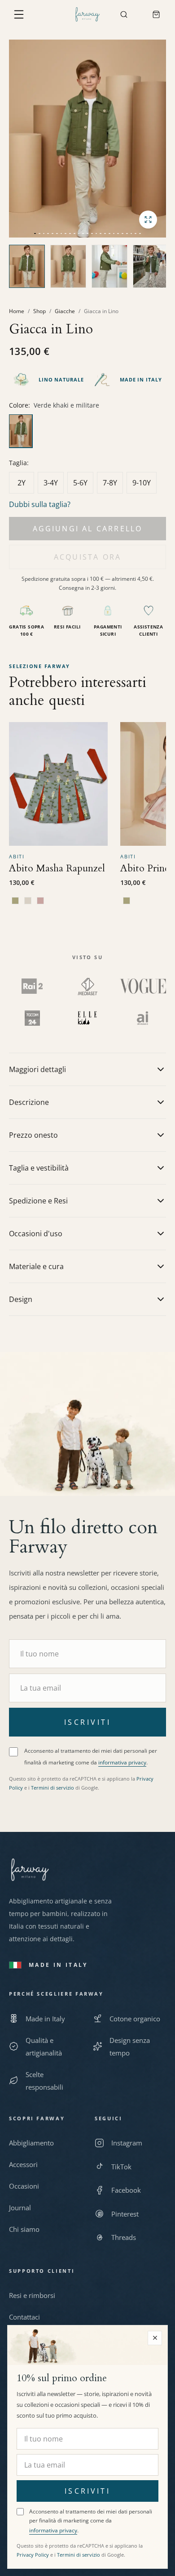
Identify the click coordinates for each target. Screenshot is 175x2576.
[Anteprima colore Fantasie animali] (28, 901)
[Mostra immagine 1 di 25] (35, 229)
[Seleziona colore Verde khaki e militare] (21, 431)
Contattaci (24, 2317)
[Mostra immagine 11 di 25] (79, 229)
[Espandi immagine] (148, 220)
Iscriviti (87, 1722)
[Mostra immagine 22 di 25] (127, 229)
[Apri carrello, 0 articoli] (156, 14)
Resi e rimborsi (32, 2295)
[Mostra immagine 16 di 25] (101, 229)
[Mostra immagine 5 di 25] (52, 229)
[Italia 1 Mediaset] (88, 986)
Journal (20, 2208)
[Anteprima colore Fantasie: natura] (15, 901)
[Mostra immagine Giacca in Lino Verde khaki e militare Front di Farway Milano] (68, 266)
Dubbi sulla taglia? (40, 504)
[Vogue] (143, 986)
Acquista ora (87, 557)
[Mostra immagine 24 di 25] (136, 229)
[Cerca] (124, 14)
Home (17, 311)
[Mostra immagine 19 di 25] (114, 229)
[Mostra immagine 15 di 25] (96, 229)
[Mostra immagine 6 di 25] (57, 229)
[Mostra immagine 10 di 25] (74, 229)
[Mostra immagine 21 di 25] (122, 229)
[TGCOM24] (32, 1018)
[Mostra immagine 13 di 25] (87, 229)
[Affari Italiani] (143, 1018)
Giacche (65, 311)
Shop (39, 311)
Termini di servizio (52, 1788)
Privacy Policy (33, 2555)
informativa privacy (122, 1762)
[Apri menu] (19, 14)
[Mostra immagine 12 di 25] (83, 229)
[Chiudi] (155, 2338)
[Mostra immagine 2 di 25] (39, 229)
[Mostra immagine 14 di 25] (92, 229)
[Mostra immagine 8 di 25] (66, 229)
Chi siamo (24, 2229)
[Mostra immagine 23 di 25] (131, 229)
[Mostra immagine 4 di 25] (48, 229)
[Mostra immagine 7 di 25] (61, 229)
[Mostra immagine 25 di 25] (140, 229)
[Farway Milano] (87, 14)
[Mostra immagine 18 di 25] (109, 229)
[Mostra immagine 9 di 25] (70, 229)
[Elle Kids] (87, 1018)
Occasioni (24, 2186)
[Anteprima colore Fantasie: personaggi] (40, 901)
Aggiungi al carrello (88, 529)
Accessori (23, 2164)
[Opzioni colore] (87, 432)
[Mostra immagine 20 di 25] (118, 229)
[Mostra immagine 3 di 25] (44, 229)
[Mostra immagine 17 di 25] (105, 229)
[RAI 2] (32, 986)
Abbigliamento (31, 2143)
